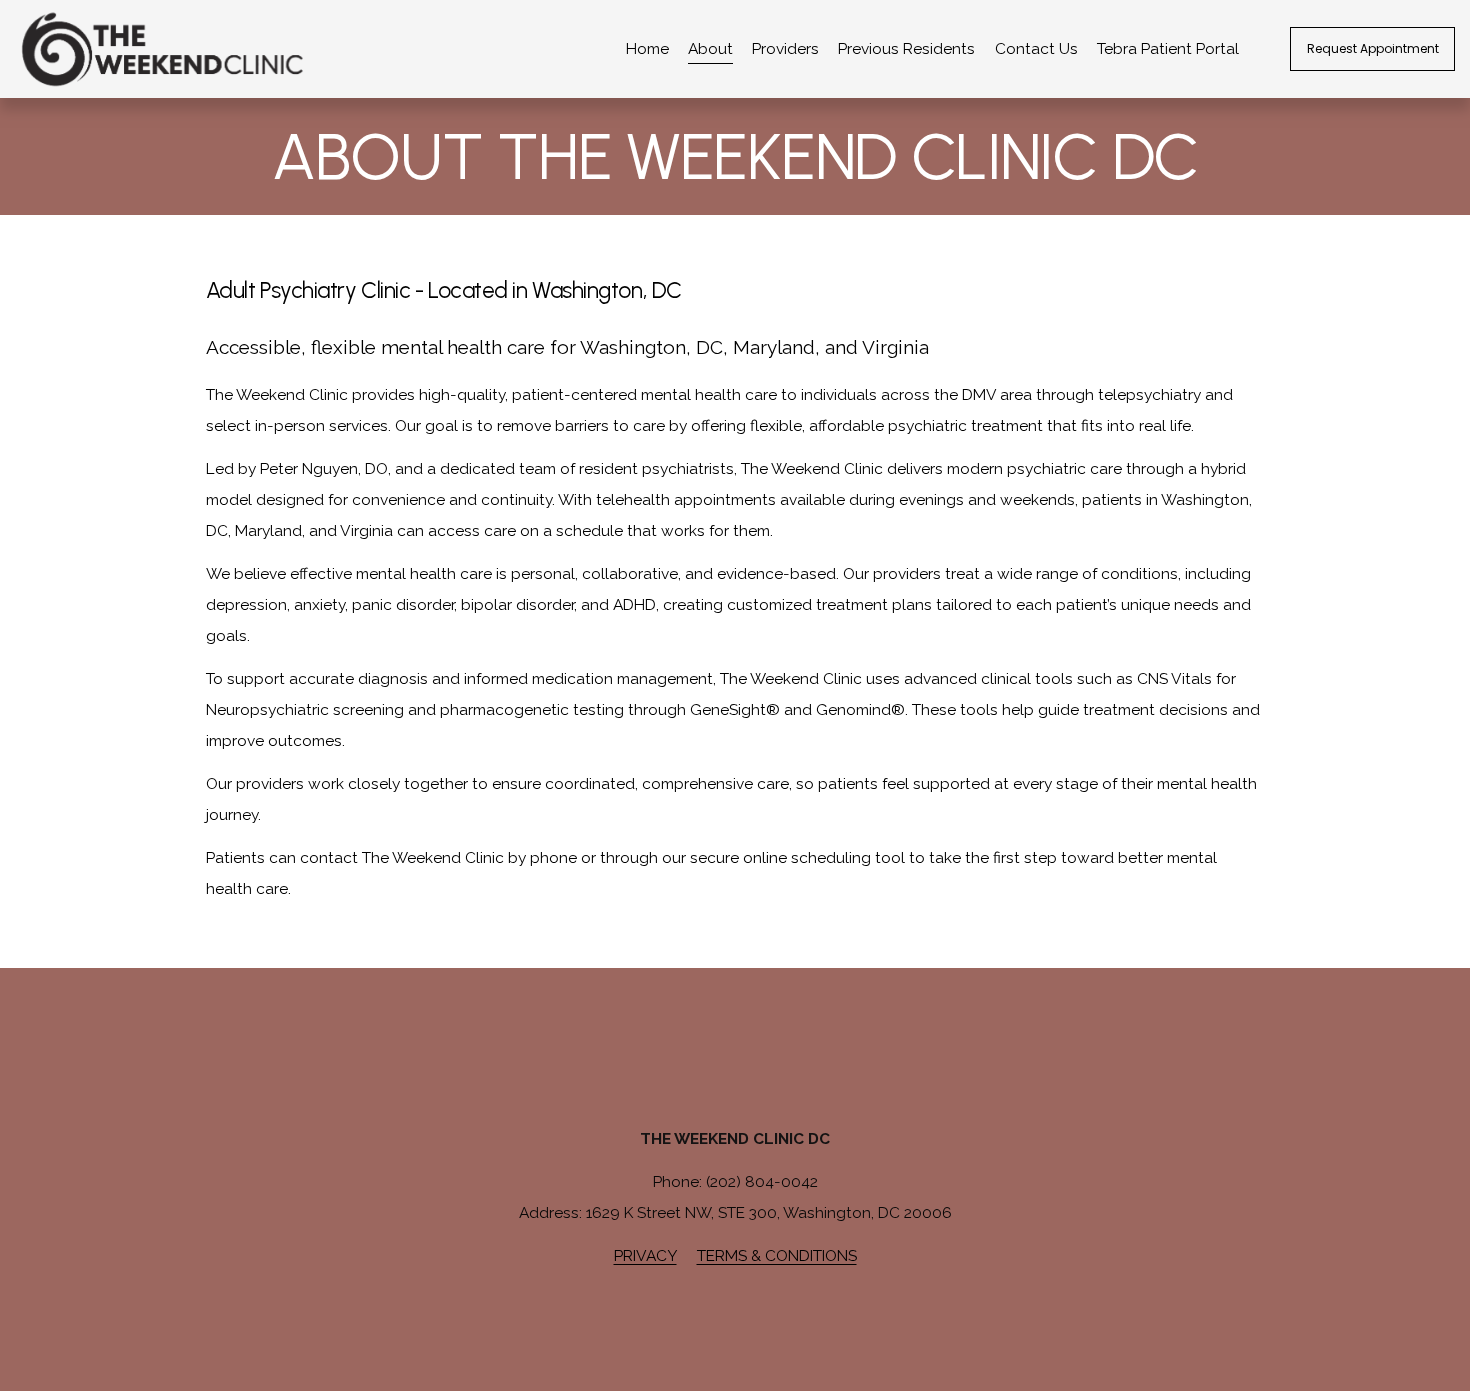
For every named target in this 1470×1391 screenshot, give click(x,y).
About (710, 48)
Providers (785, 48)
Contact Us (1036, 48)
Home (647, 48)
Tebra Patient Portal (1168, 48)
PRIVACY (645, 1255)
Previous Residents (906, 48)
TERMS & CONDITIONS (777, 1255)
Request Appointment (1373, 48)
